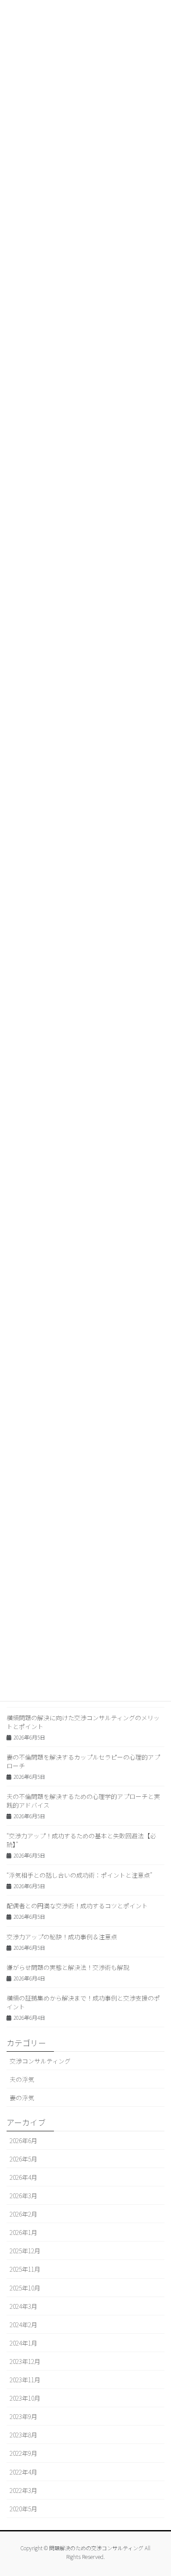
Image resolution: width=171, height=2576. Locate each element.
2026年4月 (23, 2177)
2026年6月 (23, 2140)
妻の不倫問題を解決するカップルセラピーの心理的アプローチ (83, 1761)
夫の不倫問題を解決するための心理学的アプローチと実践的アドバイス (83, 1801)
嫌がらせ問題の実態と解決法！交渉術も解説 (68, 1967)
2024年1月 (23, 2343)
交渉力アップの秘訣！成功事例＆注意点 (62, 1937)
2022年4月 (23, 2472)
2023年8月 (23, 2435)
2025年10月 (25, 2288)
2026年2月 (23, 2214)
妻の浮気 (22, 2098)
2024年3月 (23, 2306)
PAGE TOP (157, 2490)
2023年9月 (23, 2416)
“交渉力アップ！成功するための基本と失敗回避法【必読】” (81, 1840)
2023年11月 (25, 2380)
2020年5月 (23, 2509)
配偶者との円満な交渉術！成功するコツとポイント (77, 1906)
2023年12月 (25, 2361)
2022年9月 (23, 2453)
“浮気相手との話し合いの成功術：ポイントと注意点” (79, 1875)
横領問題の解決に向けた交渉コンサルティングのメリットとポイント (83, 1722)
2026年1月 (23, 2232)
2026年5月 (23, 2159)
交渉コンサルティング (40, 2061)
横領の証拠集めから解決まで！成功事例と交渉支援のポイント (83, 2002)
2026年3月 (23, 2196)
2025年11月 (25, 2269)
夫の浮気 (22, 2079)
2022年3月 (23, 2490)
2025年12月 (25, 2251)
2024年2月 (23, 2325)
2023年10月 (25, 2398)
